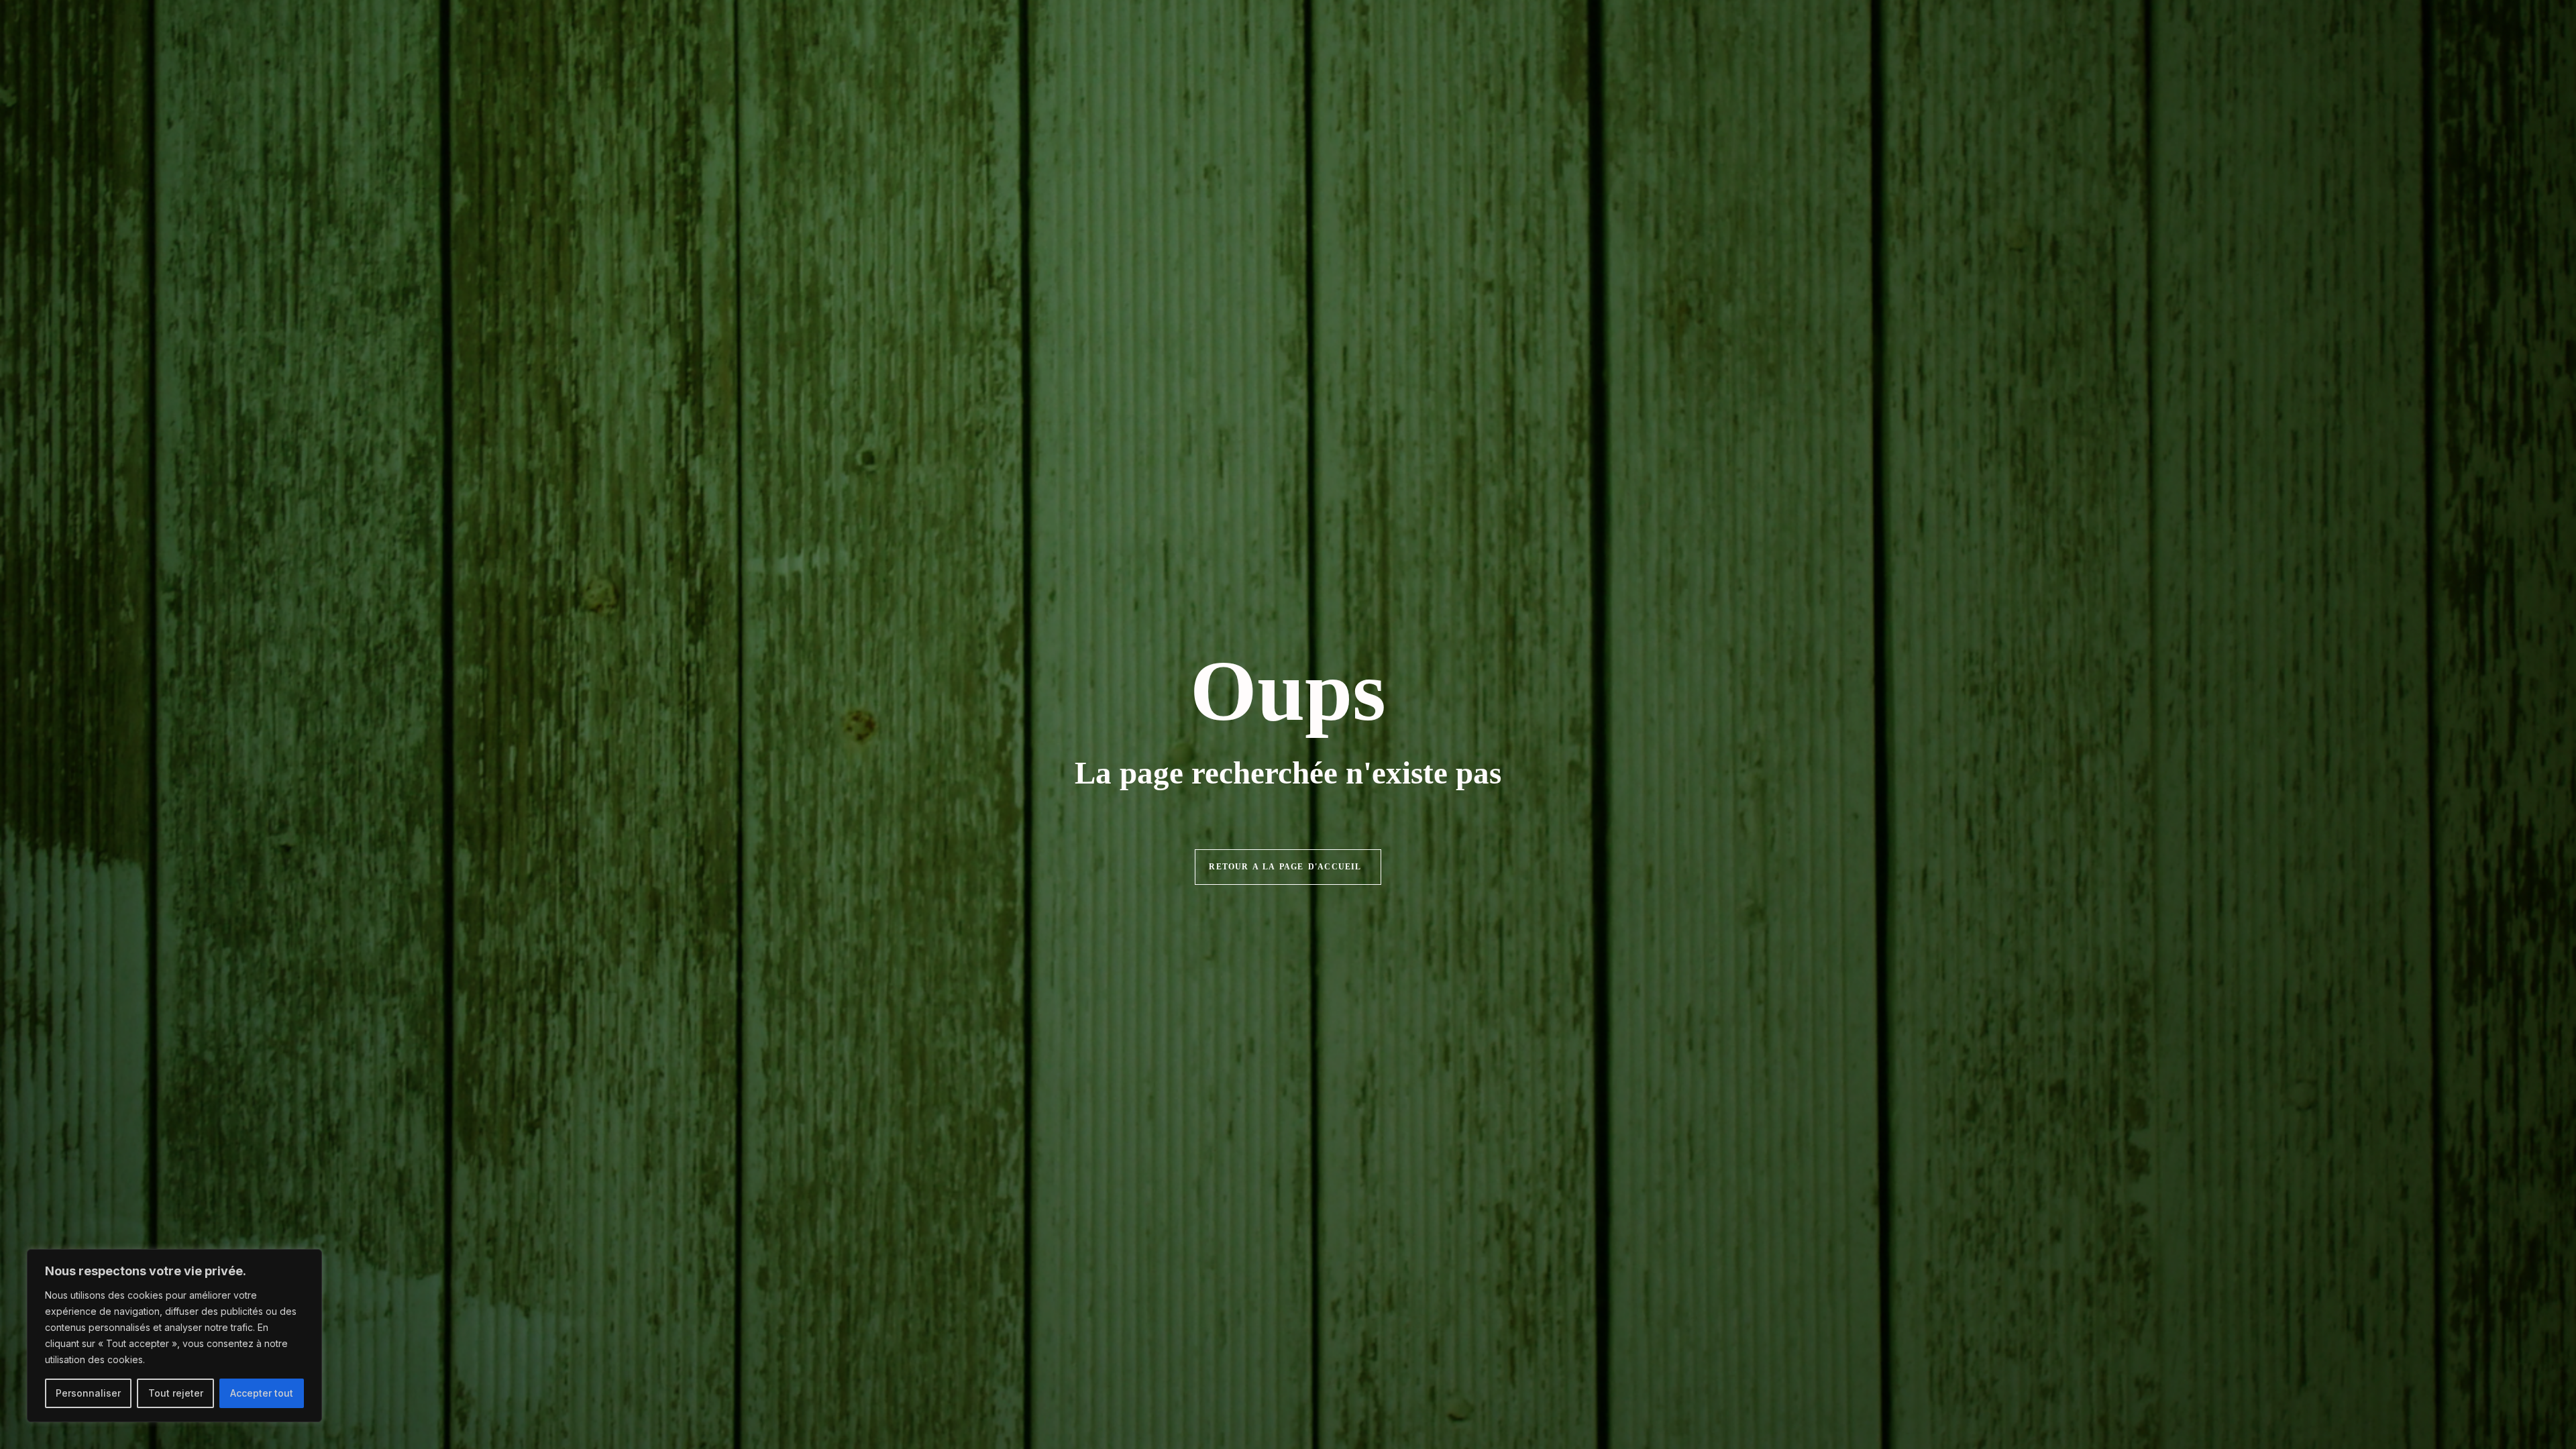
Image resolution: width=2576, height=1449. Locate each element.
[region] (174, 1336)
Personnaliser (88, 1393)
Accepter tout (262, 1393)
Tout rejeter (176, 1393)
